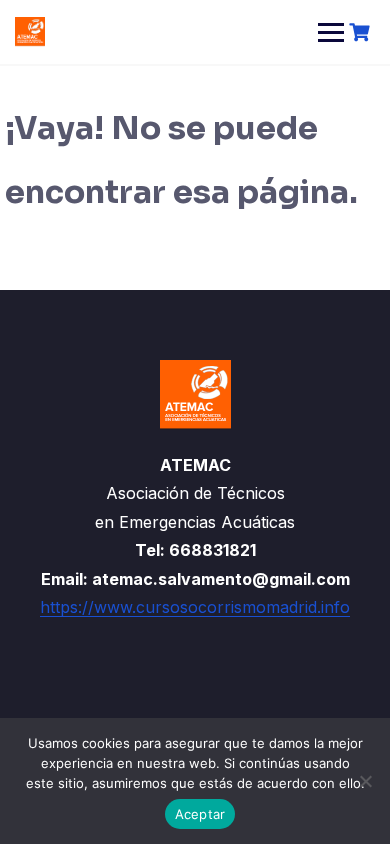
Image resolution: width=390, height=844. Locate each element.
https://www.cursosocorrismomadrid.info (195, 607)
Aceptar (200, 814)
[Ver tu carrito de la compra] (362, 32)
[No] (365, 781)
